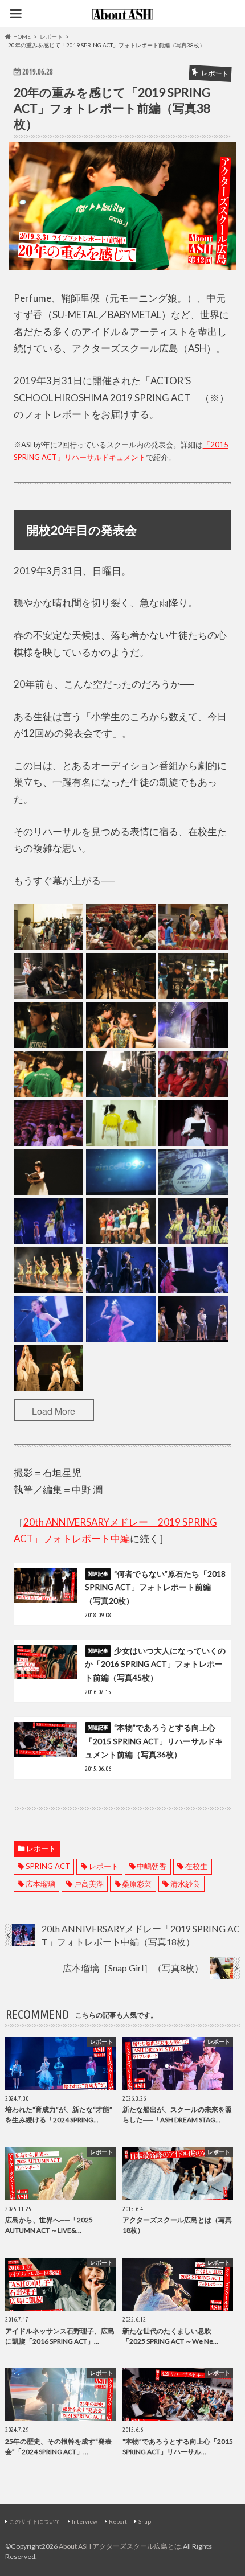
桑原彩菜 (137, 1884)
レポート (41, 1848)
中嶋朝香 (152, 1866)
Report (118, 2521)
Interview (85, 2521)
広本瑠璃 (40, 1884)
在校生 (196, 1866)
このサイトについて (35, 2521)
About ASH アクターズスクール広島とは (120, 2546)
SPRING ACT (48, 1866)
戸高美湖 (89, 1884)
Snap (145, 2521)
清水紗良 (185, 1884)
